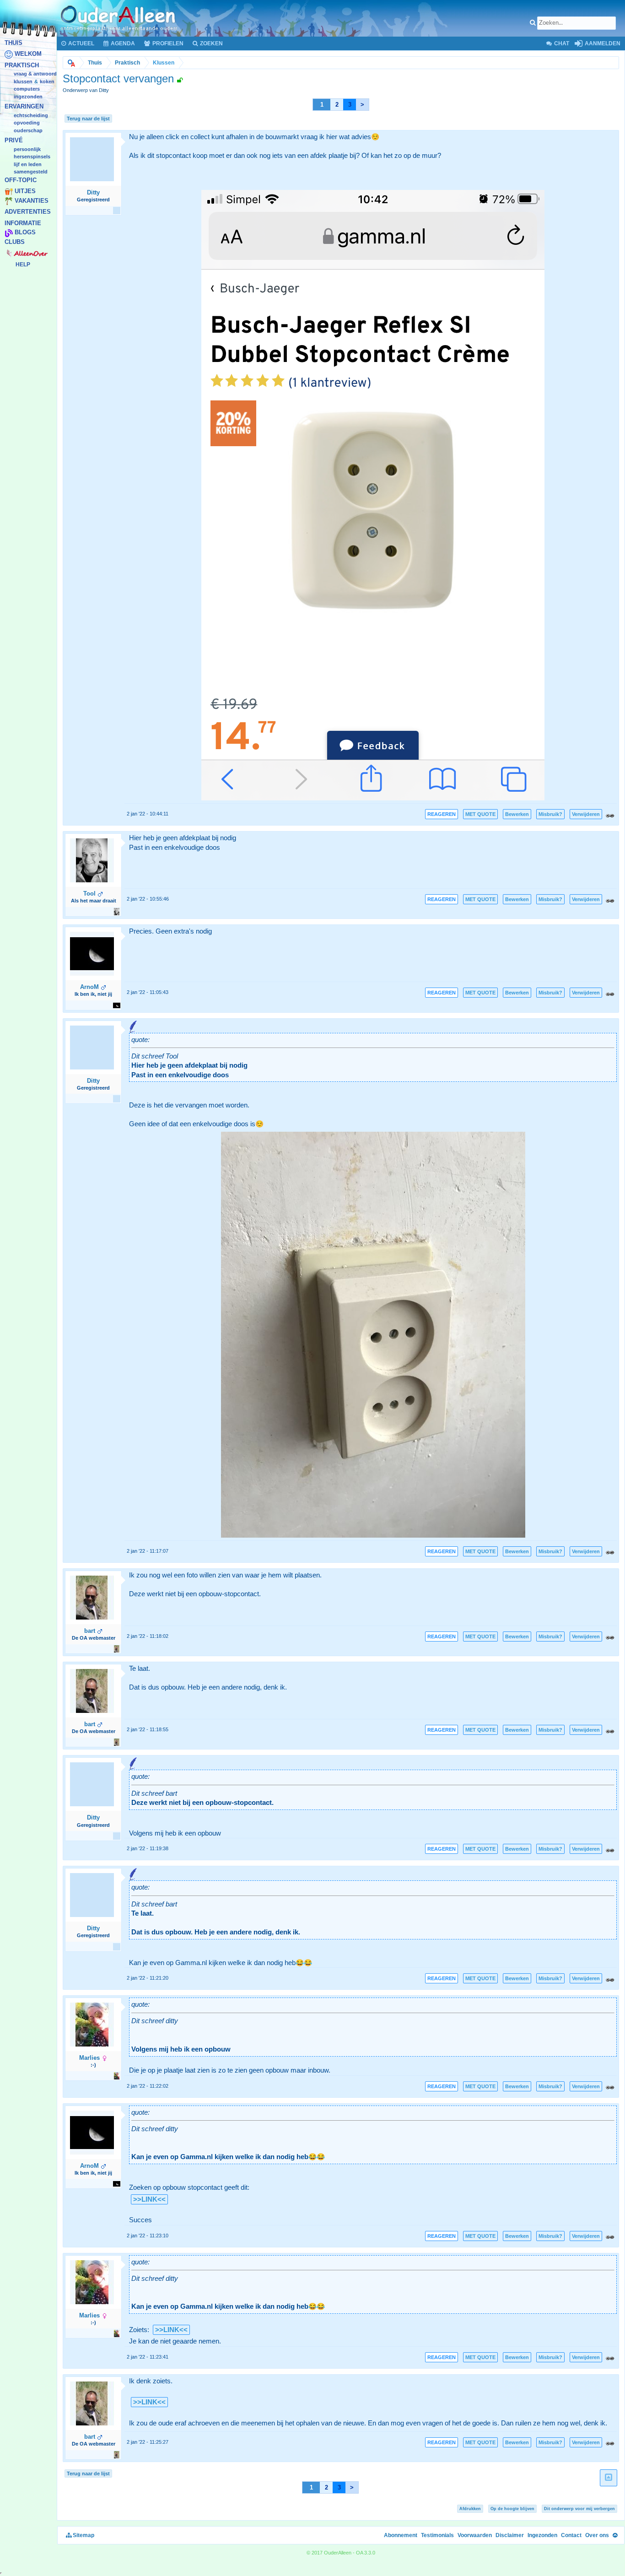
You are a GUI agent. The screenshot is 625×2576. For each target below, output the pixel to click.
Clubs (15, 242)
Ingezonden (28, 97)
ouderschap (28, 130)
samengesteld (31, 172)
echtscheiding (31, 115)
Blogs (25, 233)
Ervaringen (24, 107)
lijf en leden (28, 164)
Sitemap (83, 2535)
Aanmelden (602, 43)
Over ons (597, 2535)
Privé (14, 141)
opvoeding (27, 123)
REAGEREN (442, 814)
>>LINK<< (149, 2199)
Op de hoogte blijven (512, 2509)
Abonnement (401, 2535)
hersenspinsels (32, 157)
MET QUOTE (480, 814)
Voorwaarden (475, 2535)
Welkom (28, 54)
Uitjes (25, 192)
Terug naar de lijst (88, 119)
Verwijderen (586, 814)
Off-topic (21, 180)
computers (27, 89)
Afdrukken (470, 2509)
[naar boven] (609, 2478)
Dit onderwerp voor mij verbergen (579, 2509)
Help (23, 265)
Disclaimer (510, 2535)
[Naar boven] (615, 2535)
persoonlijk (27, 149)
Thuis (13, 43)
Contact (571, 2535)
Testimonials (437, 2535)
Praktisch (22, 65)
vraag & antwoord (35, 74)
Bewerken (517, 814)
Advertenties (28, 212)
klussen (23, 81)
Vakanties (32, 201)
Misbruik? (550, 814)
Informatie (23, 223)
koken (47, 81)
